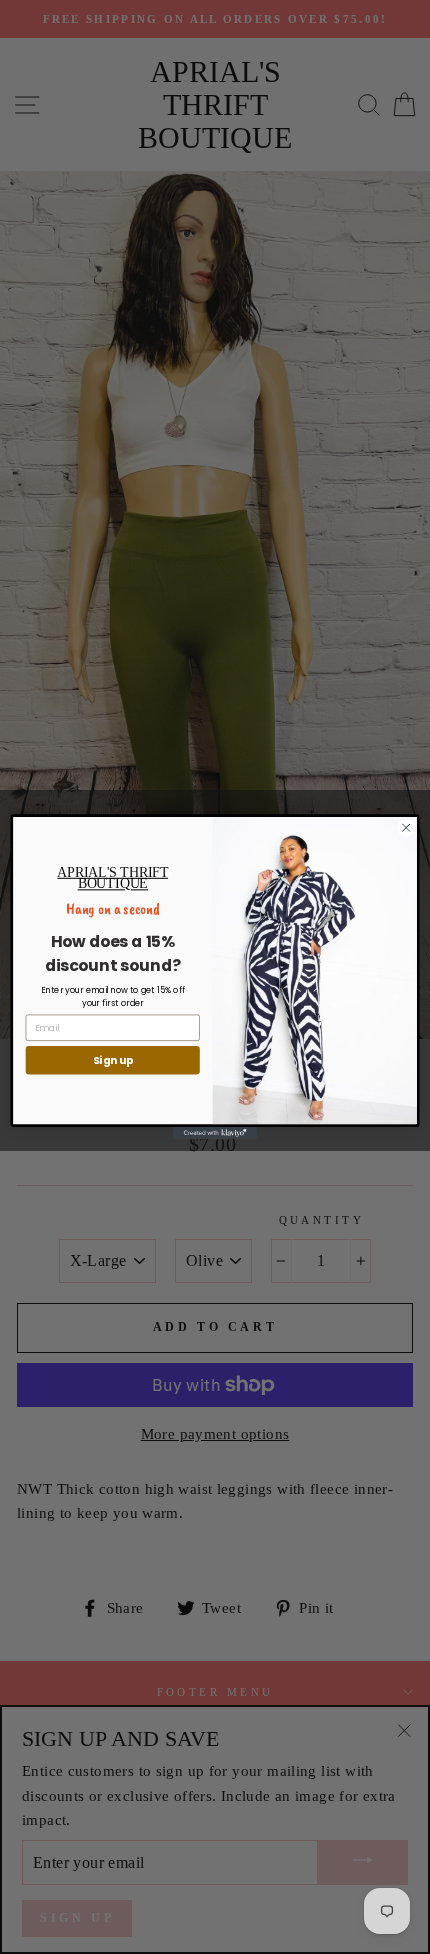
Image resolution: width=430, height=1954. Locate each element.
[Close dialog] (406, 828)
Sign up (113, 1060)
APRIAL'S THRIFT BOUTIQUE (112, 878)
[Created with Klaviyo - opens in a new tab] (215, 1133)
